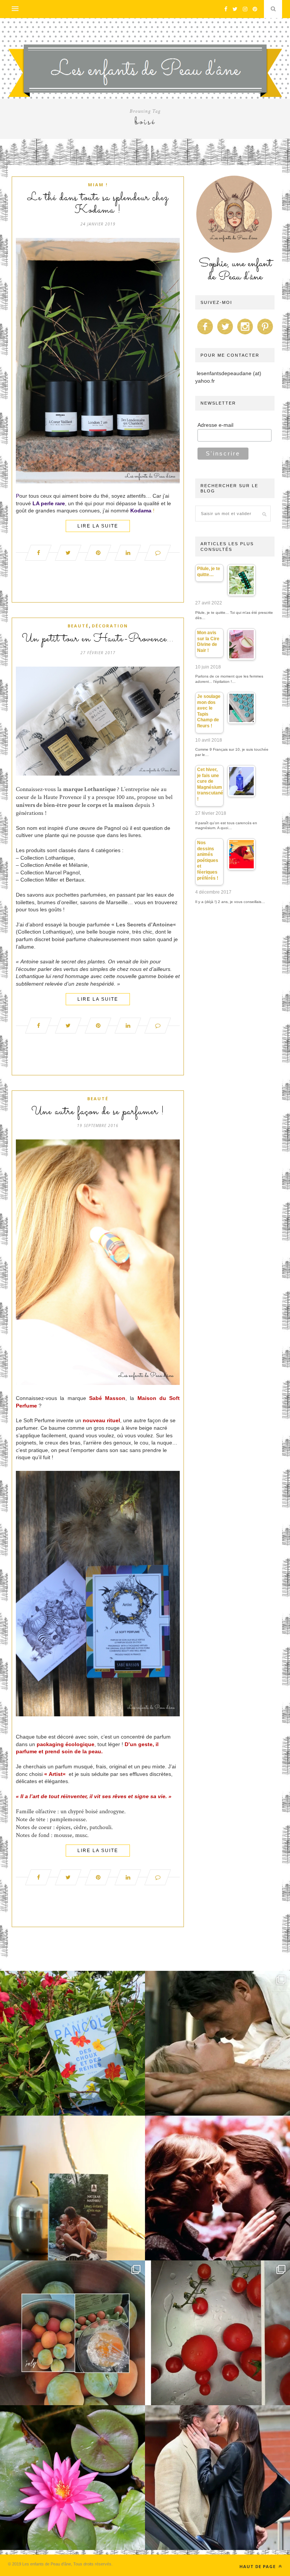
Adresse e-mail (215, 425)
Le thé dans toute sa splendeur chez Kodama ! (98, 204)
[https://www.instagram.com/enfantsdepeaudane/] (245, 334)
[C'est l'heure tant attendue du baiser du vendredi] (217, 2043)
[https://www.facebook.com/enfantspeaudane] (205, 334)
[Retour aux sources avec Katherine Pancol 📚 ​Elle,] (72, 2043)
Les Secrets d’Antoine (144, 925)
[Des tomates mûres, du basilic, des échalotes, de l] (217, 2333)
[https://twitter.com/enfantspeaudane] (225, 334)
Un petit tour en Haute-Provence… (98, 639)
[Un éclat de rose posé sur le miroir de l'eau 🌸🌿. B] (72, 2478)
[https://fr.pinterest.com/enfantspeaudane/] (265, 334)
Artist (56, 1774)
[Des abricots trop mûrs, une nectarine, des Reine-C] (72, 2333)
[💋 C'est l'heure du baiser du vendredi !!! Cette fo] (217, 2188)
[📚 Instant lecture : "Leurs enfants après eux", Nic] (72, 2188)
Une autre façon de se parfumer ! (98, 1112)
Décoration (110, 626)
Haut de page (258, 2566)
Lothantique (101, 789)
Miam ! (98, 185)
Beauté (78, 626)
